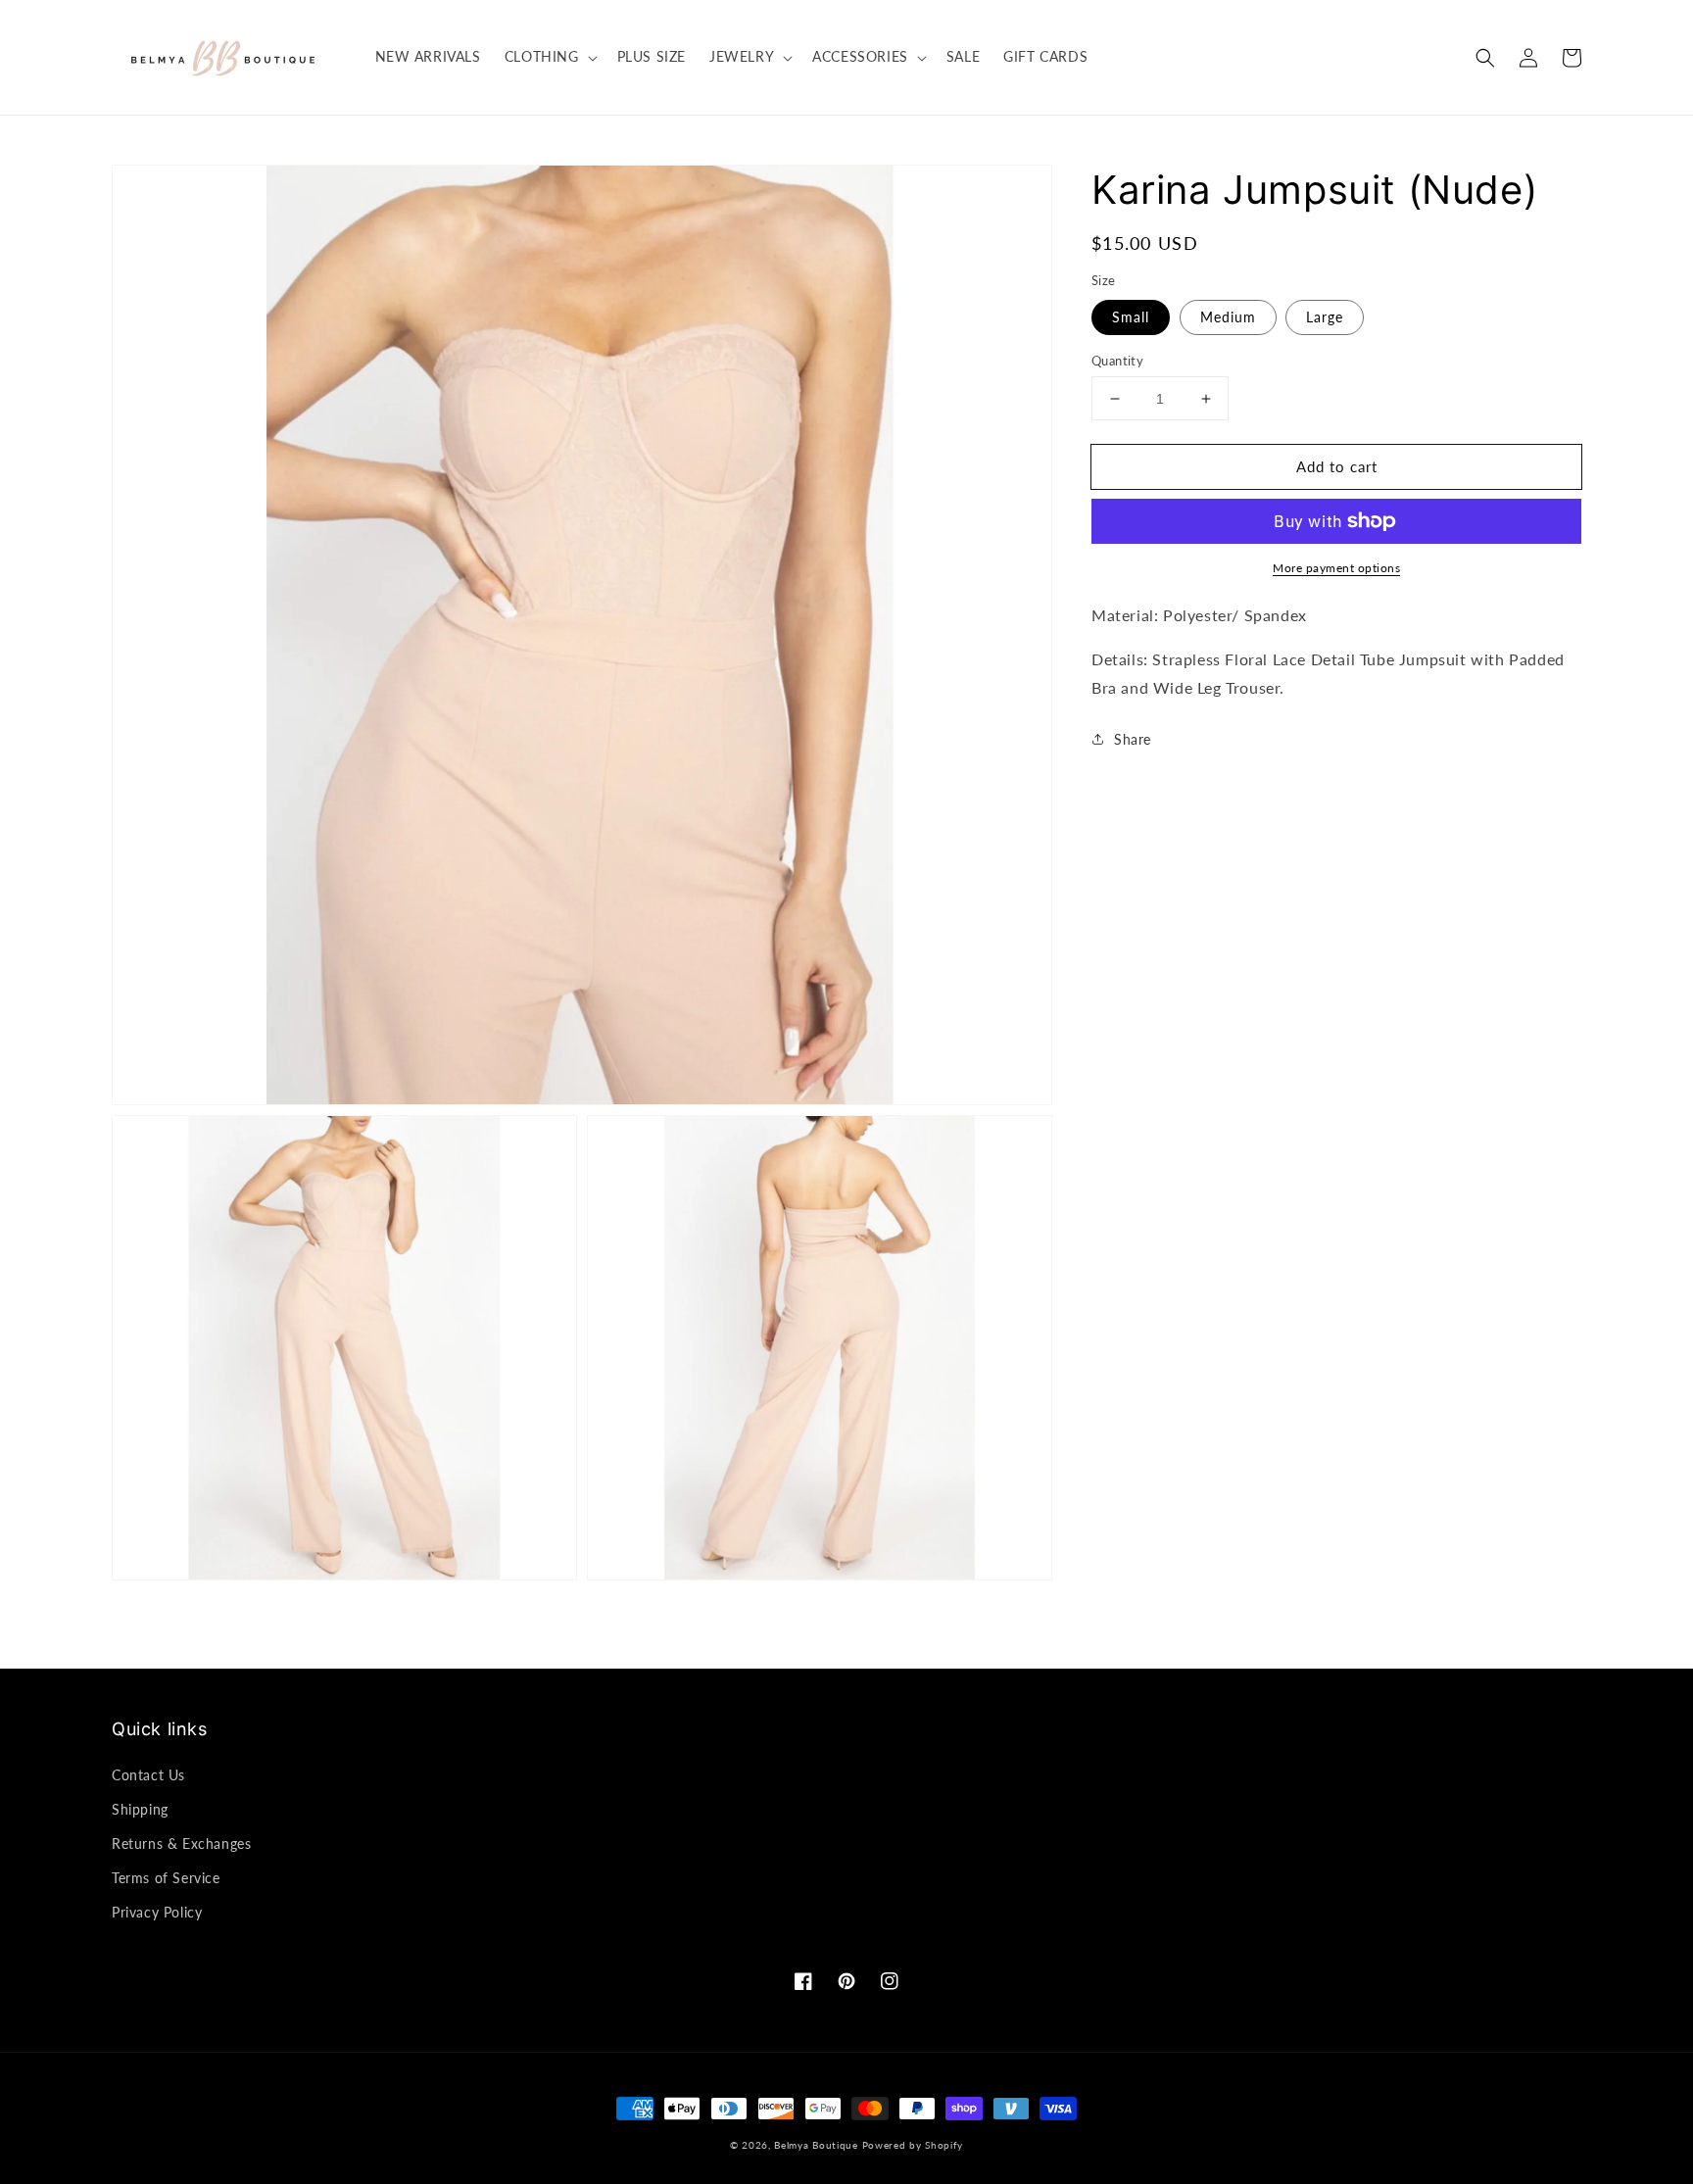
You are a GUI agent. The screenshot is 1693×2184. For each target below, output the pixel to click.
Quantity (1117, 361)
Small (1131, 317)
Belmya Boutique (816, 2145)
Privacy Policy (157, 1912)
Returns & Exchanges (181, 1844)
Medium (1228, 317)
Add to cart (1337, 466)
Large (1325, 317)
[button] (1485, 58)
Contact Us (148, 1775)
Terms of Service (166, 1878)
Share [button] (1133, 738)
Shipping (140, 1809)
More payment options (1336, 568)
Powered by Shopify (913, 2145)
